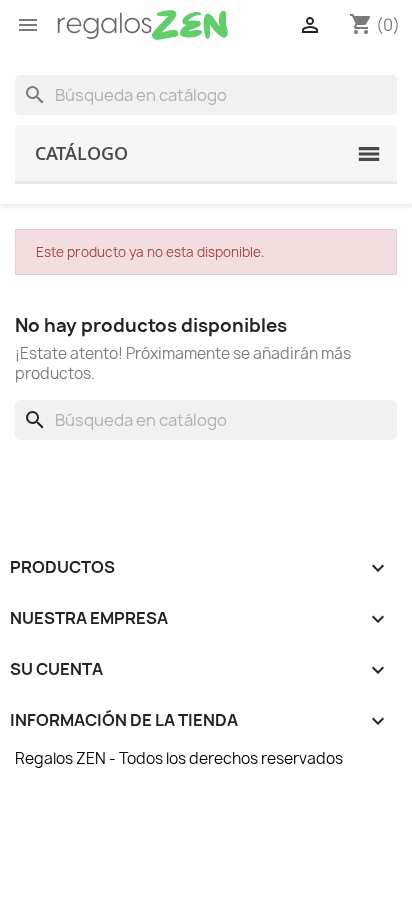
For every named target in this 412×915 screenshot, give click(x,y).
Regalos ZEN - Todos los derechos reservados (179, 758)
